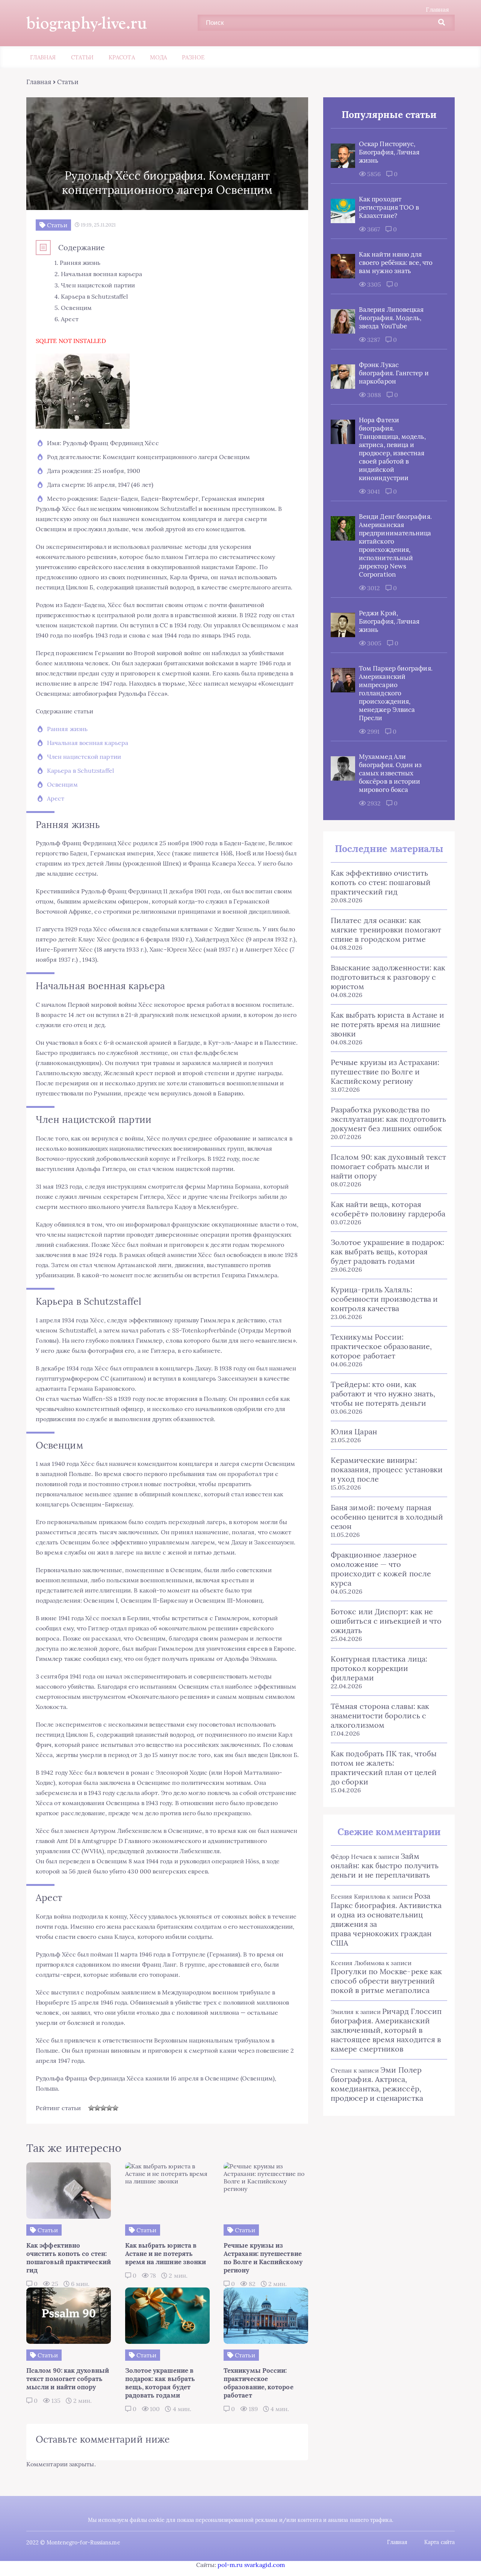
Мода (158, 57)
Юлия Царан (354, 1432)
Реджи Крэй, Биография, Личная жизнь (389, 621)
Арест (56, 798)
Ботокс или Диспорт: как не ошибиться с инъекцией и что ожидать (386, 1621)
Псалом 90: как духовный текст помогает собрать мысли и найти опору (388, 1166)
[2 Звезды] (97, 2108)
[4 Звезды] (109, 2108)
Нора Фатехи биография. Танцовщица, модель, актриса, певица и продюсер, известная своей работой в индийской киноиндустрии (393, 449)
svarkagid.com (265, 2565)
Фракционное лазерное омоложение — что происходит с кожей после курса (381, 1569)
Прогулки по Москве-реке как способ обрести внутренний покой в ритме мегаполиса (386, 1981)
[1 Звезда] (91, 2108)
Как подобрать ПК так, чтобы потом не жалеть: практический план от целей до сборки (384, 1768)
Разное (193, 57)
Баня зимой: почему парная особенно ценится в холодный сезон (387, 1517)
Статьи (82, 57)
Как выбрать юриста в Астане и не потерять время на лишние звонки (387, 1024)
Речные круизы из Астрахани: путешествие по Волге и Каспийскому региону (385, 1072)
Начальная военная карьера (88, 743)
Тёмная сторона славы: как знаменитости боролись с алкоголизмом (380, 1716)
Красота (122, 57)
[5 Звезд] (115, 2108)
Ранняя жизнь (67, 729)
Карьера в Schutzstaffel (80, 771)
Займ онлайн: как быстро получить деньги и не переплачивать (385, 1865)
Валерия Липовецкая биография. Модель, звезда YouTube (391, 318)
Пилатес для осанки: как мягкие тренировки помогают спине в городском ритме (386, 930)
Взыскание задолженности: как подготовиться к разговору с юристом (388, 977)
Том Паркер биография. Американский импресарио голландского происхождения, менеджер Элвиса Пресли (396, 693)
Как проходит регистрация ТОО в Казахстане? (389, 207)
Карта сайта (439, 2542)
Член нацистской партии (84, 757)
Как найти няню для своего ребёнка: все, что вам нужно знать (396, 263)
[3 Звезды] (103, 2108)
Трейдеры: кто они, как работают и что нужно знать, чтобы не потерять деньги (383, 1394)
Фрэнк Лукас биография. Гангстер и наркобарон (394, 373)
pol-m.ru (230, 2565)
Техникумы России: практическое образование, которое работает (381, 1346)
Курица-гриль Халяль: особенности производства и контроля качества (384, 1299)
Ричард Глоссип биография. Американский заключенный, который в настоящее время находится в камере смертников (386, 2030)
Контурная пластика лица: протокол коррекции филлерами (379, 1668)
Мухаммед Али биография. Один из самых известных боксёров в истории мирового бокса (390, 773)
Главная (437, 9)
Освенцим (62, 784)
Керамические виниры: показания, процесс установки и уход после (387, 1469)
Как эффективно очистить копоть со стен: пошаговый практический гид (381, 882)
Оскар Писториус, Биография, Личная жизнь (389, 152)
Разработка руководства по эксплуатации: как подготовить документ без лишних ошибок (388, 1119)
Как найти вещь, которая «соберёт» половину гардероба (388, 1209)
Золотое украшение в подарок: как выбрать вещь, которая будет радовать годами (387, 1252)
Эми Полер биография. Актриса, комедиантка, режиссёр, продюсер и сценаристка (377, 2084)
